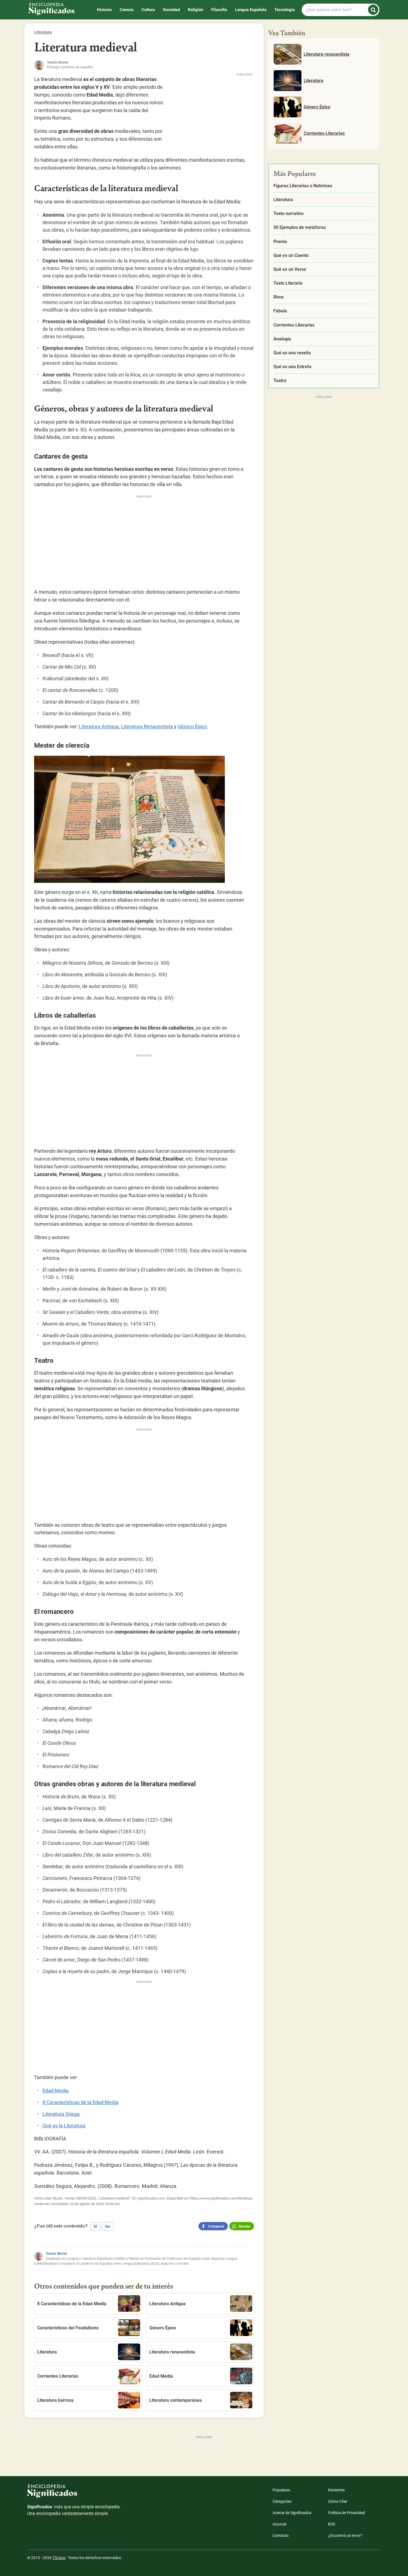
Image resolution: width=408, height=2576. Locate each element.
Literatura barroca (55, 2400)
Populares (281, 2490)
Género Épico (192, 726)
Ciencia (127, 10)
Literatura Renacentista (147, 726)
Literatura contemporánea (176, 2400)
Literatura (43, 32)
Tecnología (285, 10)
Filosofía (219, 10)
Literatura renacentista (172, 2352)
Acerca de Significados (292, 2513)
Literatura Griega (61, 2114)
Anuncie (279, 2524)
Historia (104, 10)
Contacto (281, 2535)
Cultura (148, 10)
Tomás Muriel (56, 2254)
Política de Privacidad (347, 2513)
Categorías (282, 2501)
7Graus (59, 2558)
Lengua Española (251, 10)
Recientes (336, 2490)
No (108, 2226)
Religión (196, 10)
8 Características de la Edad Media (80, 2102)
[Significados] (74, 2494)
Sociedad (171, 10)
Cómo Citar (338, 2501)
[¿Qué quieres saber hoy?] (373, 10)
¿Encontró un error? (345, 2535)
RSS (332, 2524)
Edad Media (56, 2091)
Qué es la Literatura (64, 2126)
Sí (95, 2226)
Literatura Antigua (99, 726)
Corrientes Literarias (58, 2376)
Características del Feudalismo (68, 2328)
